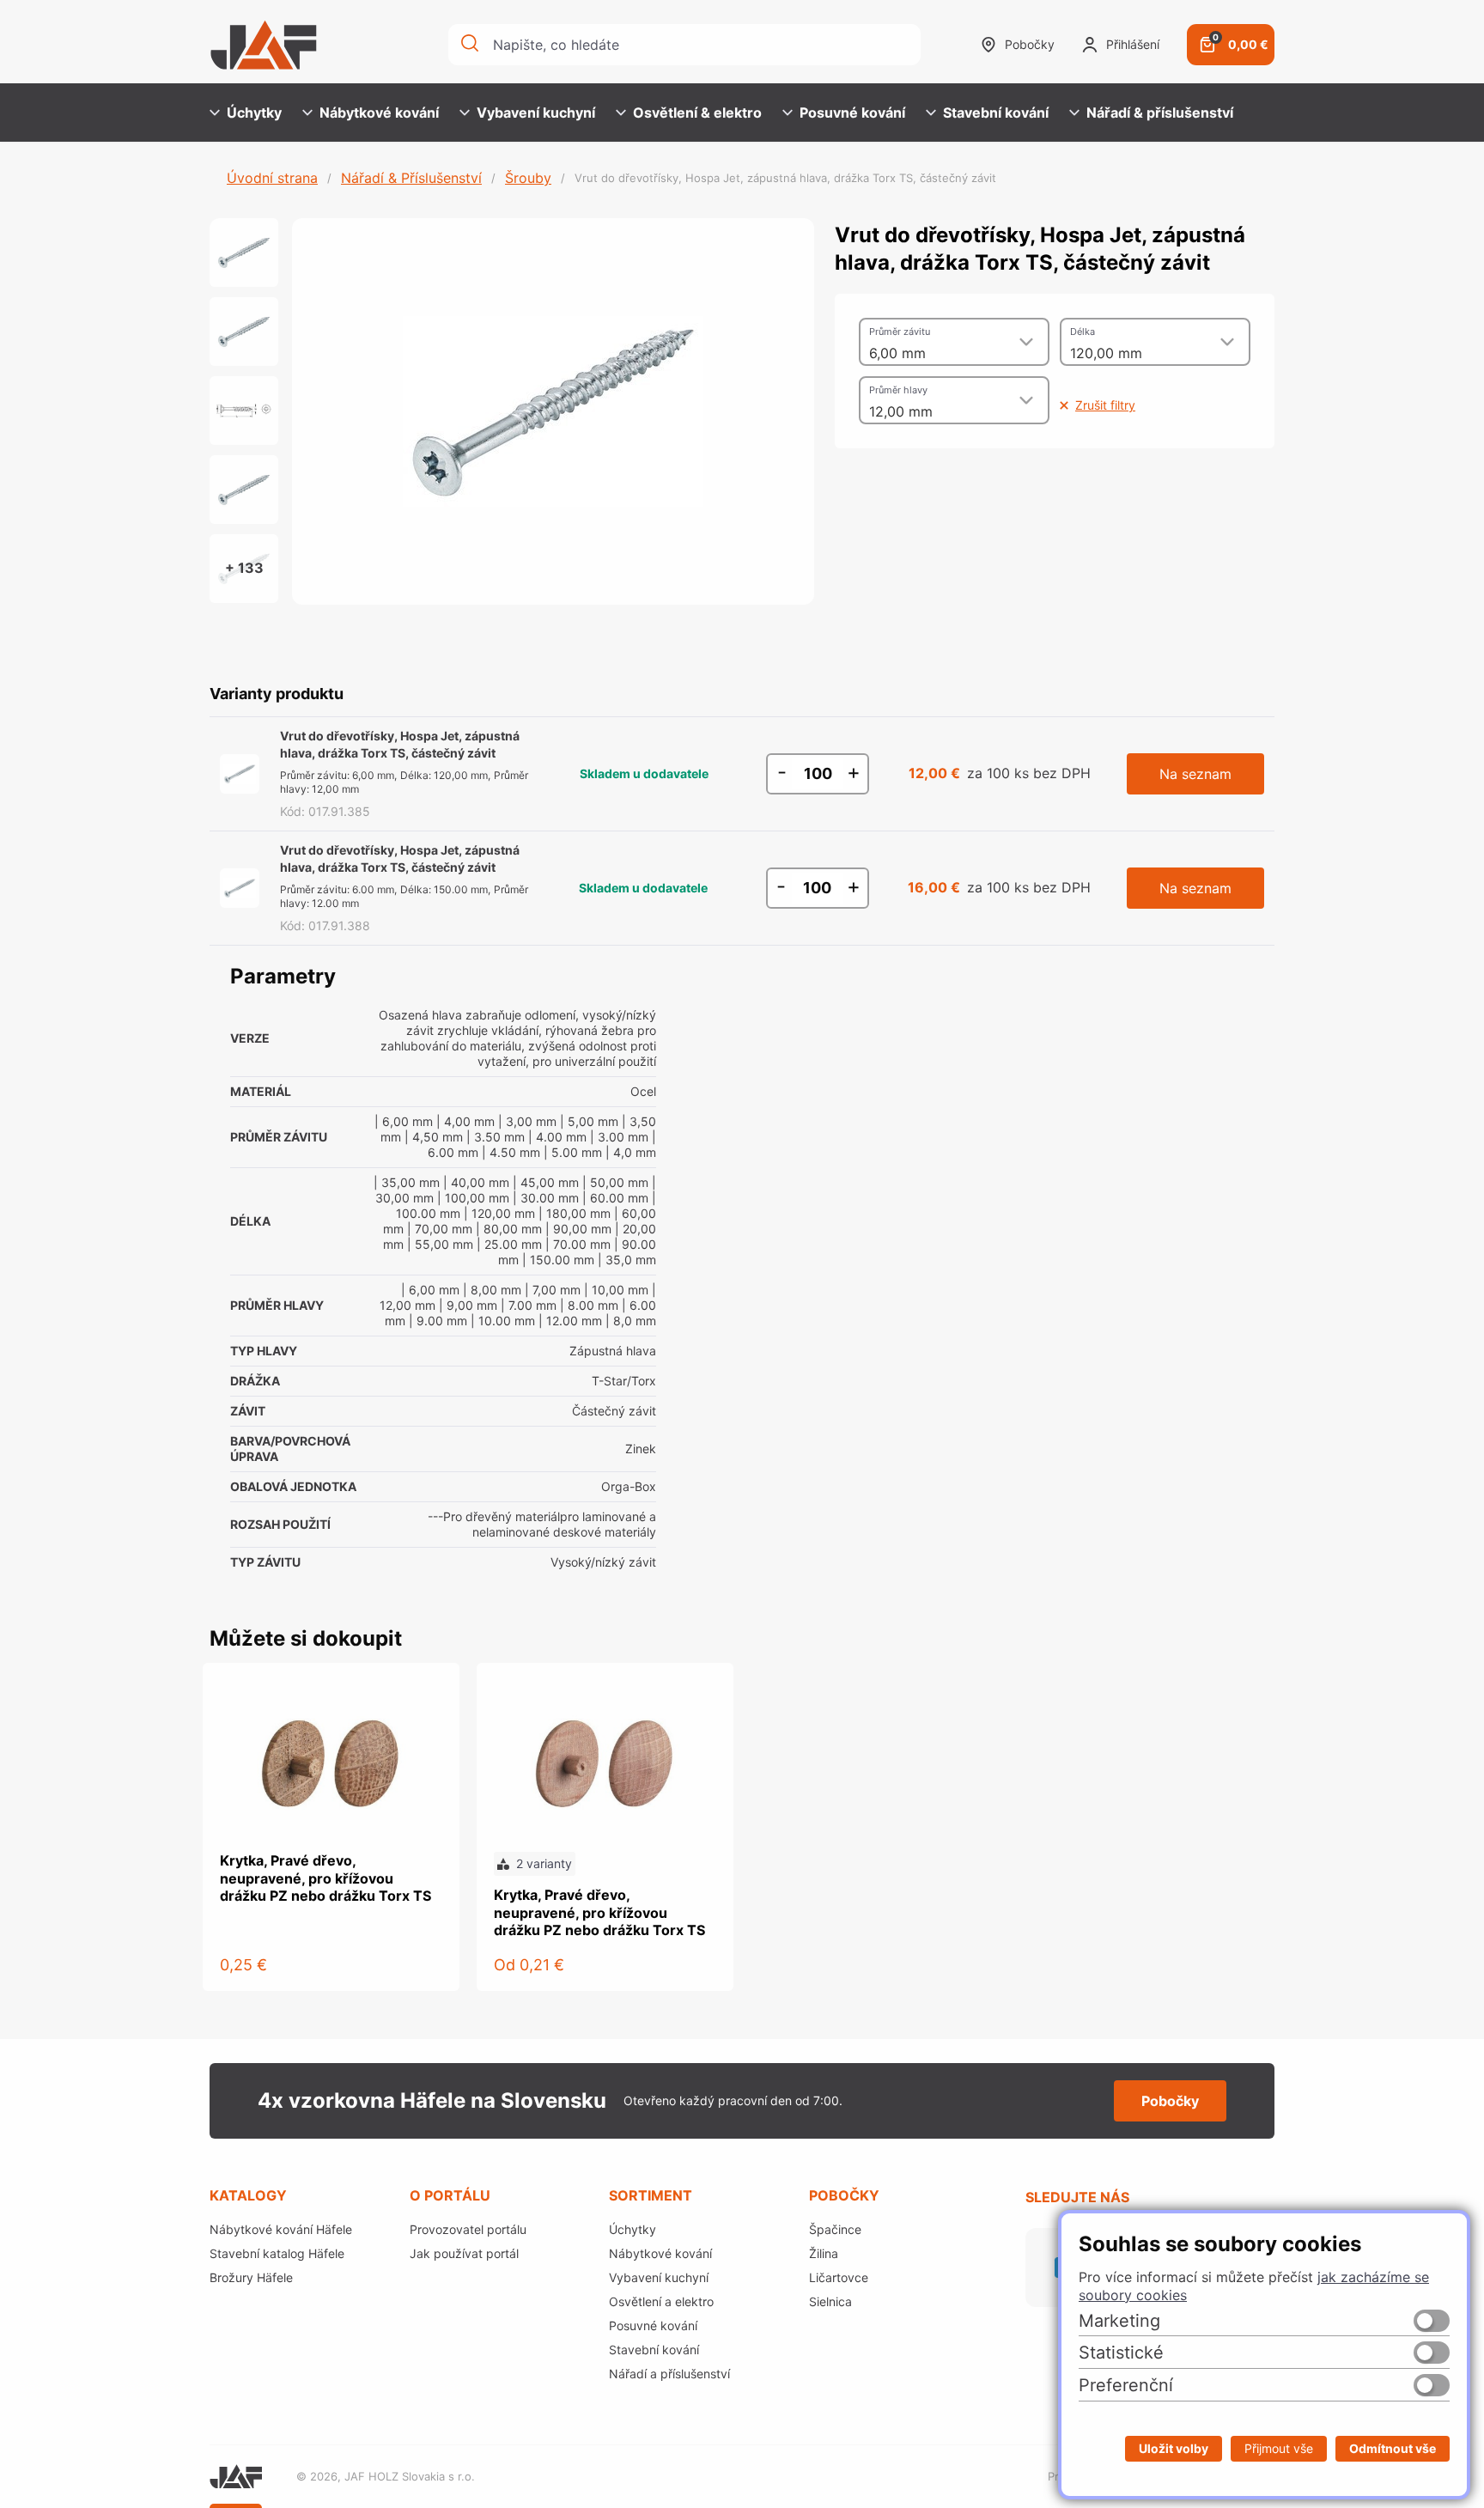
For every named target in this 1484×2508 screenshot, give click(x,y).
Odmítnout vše (1393, 2448)
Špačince (835, 2229)
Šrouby (528, 178)
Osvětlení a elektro (661, 2301)
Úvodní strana (272, 178)
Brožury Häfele (251, 2277)
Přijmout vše (1279, 2448)
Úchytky (254, 113)
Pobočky (1030, 44)
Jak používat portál (464, 2253)
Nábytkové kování (379, 113)
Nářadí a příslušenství (669, 2374)
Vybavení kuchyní (536, 113)
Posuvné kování (852, 113)
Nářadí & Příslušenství (411, 178)
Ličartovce (839, 2277)
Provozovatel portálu (468, 2229)
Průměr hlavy (898, 390)
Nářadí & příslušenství (1160, 113)
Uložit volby (1174, 2448)
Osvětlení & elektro (697, 113)
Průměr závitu (900, 332)
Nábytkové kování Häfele (281, 2229)
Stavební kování (996, 113)
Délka (1083, 332)
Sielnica (830, 2301)
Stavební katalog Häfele (277, 2253)
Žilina (824, 2253)
